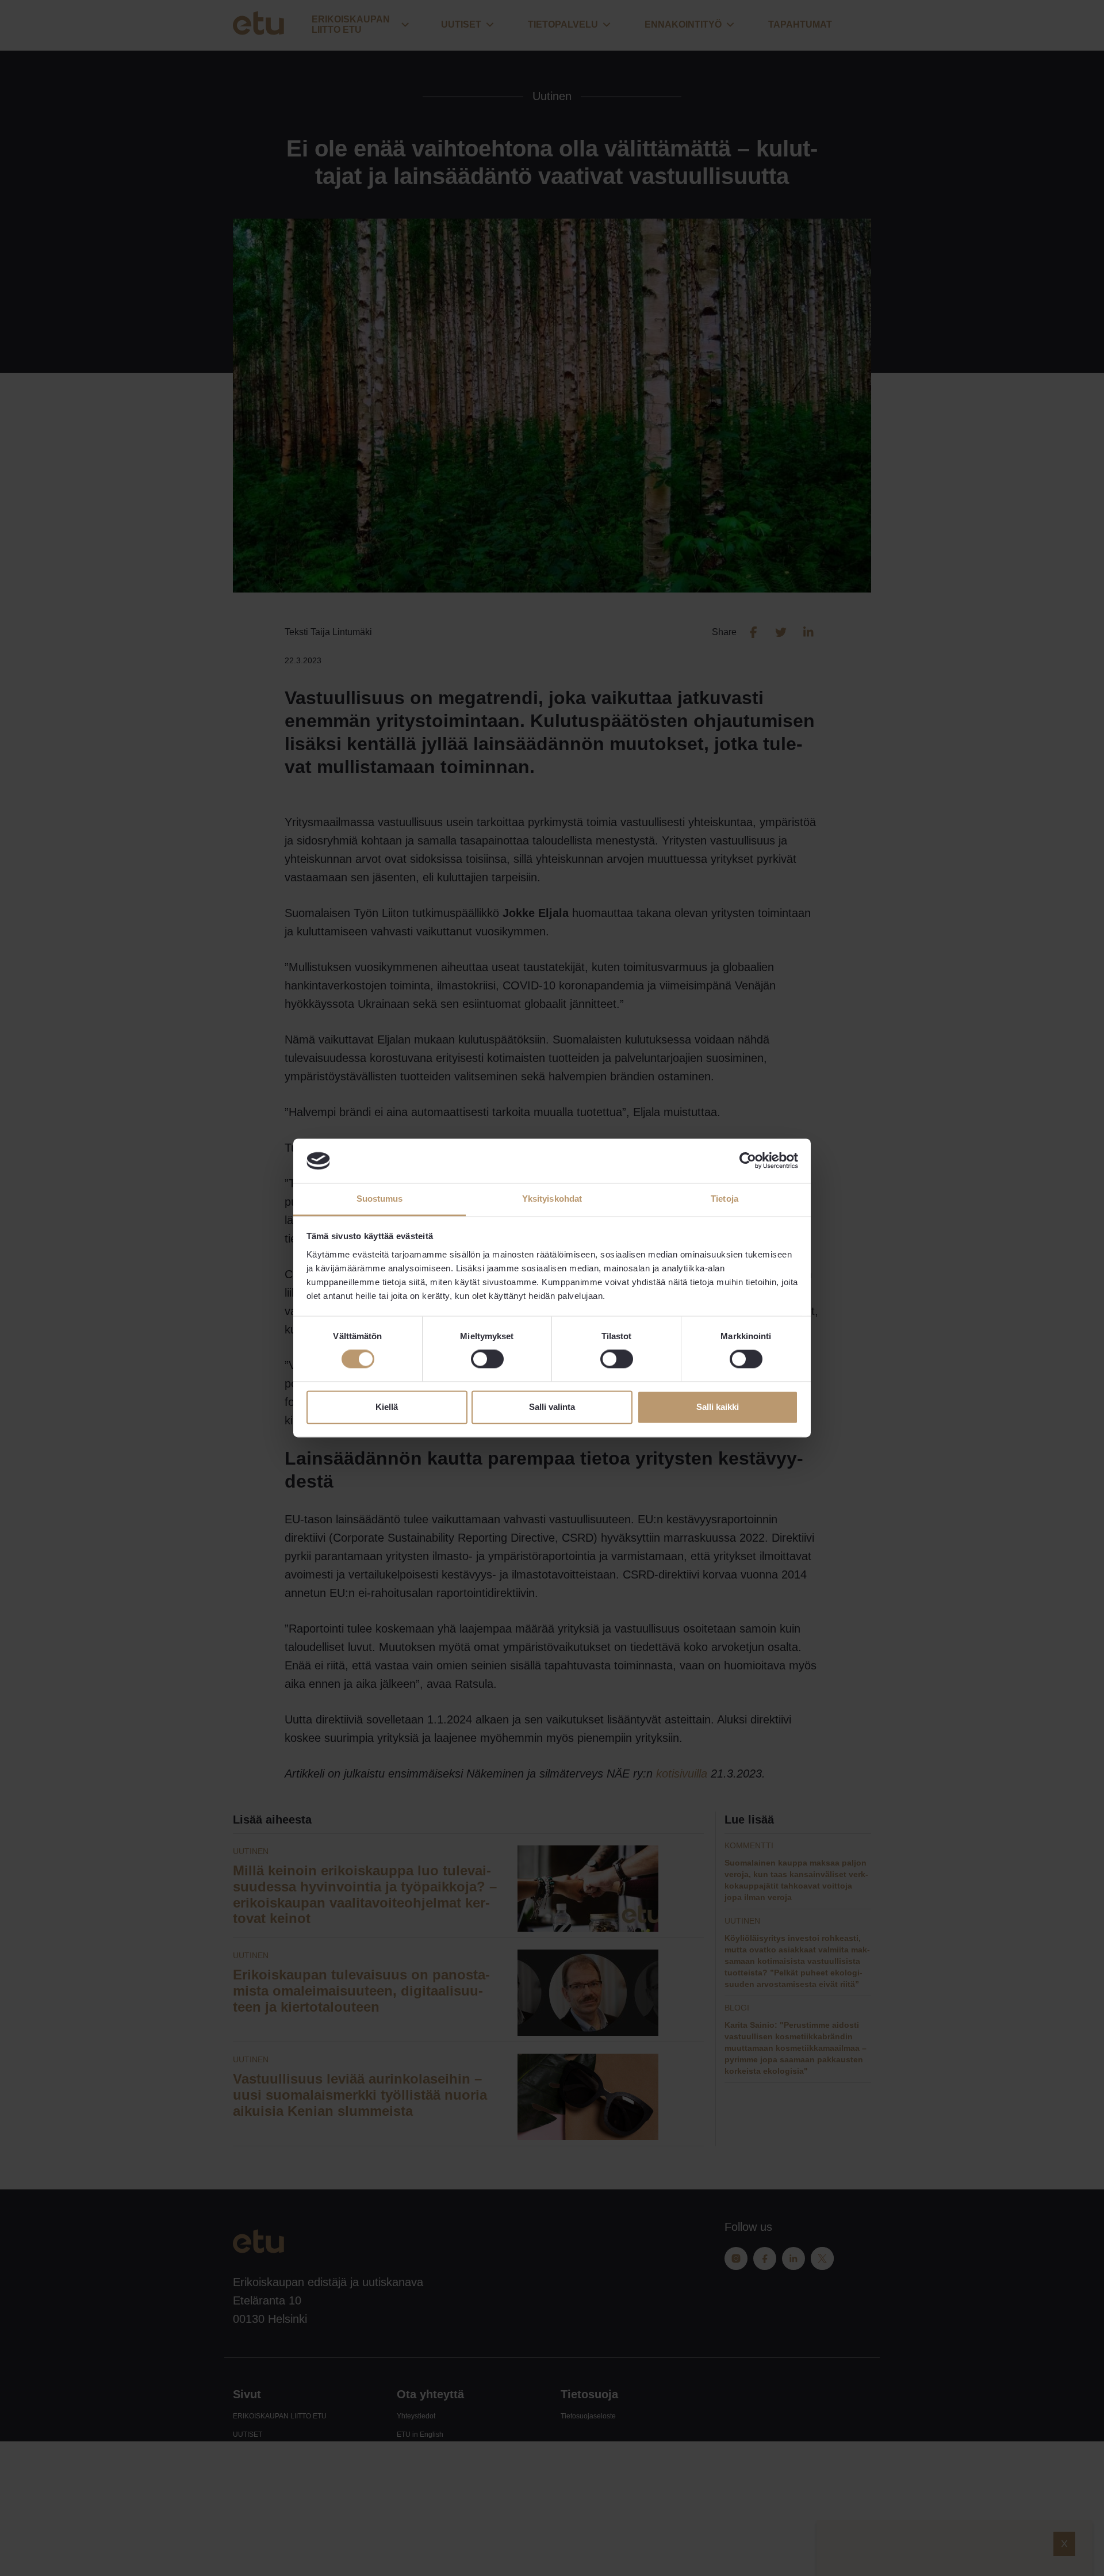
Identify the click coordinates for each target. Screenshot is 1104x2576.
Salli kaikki (718, 1407)
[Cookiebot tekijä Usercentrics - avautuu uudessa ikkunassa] (748, 1161)
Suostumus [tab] (380, 1199)
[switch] (487, 1359)
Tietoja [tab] (724, 1199)
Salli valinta (552, 1407)
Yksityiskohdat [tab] (552, 1199)
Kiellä (387, 1407)
